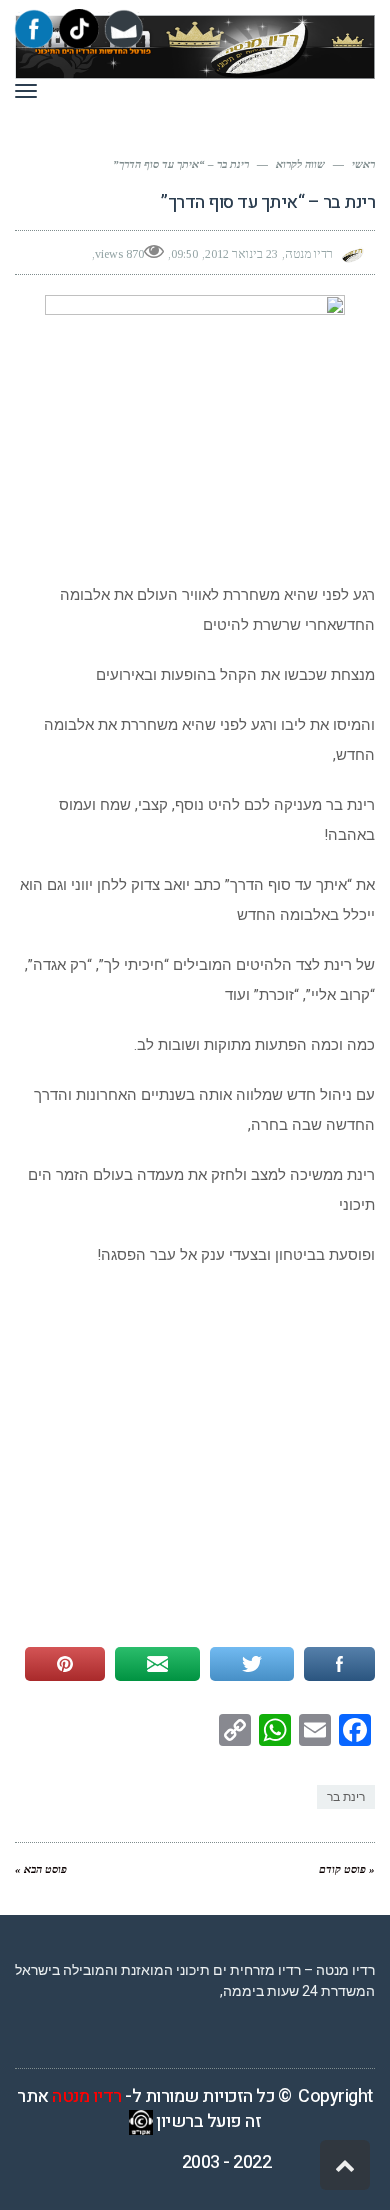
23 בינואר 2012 (241, 254)
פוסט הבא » (41, 1869)
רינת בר (346, 1797)
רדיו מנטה (87, 2096)
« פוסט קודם (347, 1869)
